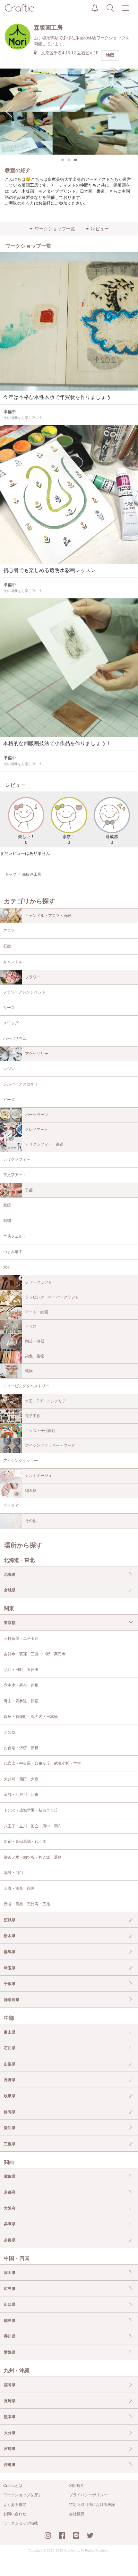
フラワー (33, 977)
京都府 (10, 2192)
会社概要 (77, 2514)
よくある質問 (15, 2505)
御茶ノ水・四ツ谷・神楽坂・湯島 (33, 1857)
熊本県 (10, 2417)
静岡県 (10, 2112)
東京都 (10, 1623)
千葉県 (10, 1984)
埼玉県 (10, 1968)
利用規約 (77, 2486)
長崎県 (10, 2401)
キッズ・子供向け (40, 1431)
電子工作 (33, 1416)
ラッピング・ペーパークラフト (52, 1297)
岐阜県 (10, 2096)
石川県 (10, 2048)
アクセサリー (37, 1054)
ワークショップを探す (22, 2495)
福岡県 (10, 2385)
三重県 (10, 2144)
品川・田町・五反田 (21, 1670)
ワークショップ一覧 (55, 229)
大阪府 (10, 2208)
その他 (31, 1521)
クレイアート (37, 1130)
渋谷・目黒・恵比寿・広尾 (27, 1904)
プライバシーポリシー (88, 2495)
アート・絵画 (37, 1312)
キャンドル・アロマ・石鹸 (48, 916)
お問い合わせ (15, 2514)
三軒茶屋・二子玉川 (21, 1639)
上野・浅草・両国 (19, 1888)
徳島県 (10, 2321)
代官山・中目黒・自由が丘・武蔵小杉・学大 (42, 1763)
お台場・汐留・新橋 (21, 1748)
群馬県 (10, 1952)
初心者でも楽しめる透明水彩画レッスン (49, 570)
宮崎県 (10, 2449)
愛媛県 (10, 2352)
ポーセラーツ (37, 1115)
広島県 (10, 2289)
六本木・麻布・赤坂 (21, 1685)
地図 (110, 55)
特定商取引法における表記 (92, 2505)
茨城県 (10, 1920)
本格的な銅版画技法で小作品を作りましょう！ (57, 743)
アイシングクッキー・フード (50, 1445)
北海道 (10, 1574)
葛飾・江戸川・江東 (21, 1795)
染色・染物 (35, 1356)
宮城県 (10, 1590)
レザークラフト (39, 1282)
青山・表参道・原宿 (21, 1701)
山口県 (10, 2304)
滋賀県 (10, 2176)
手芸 (29, 1190)
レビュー (100, 229)
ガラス (31, 1326)
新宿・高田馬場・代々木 (25, 1842)
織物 (29, 1371)
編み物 (31, 1491)
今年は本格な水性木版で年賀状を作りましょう (57, 397)
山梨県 (10, 2064)
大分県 (10, 2433)
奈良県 (10, 2240)
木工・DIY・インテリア (46, 1401)
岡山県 (10, 2273)
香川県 (10, 2336)
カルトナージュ (39, 1476)
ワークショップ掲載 (21, 2523)
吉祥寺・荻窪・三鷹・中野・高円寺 (35, 1654)
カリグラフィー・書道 (44, 1144)
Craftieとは (13, 2486)
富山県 (10, 2032)
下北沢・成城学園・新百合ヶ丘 (31, 1810)
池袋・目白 (13, 1873)
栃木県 (10, 1936)
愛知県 (10, 2128)
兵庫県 (10, 2224)
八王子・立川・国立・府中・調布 (33, 1826)
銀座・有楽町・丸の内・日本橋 (31, 1717)
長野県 (10, 2080)
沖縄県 (10, 2465)
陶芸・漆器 (35, 1341)
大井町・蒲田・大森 (21, 1779)
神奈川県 (12, 2000)
